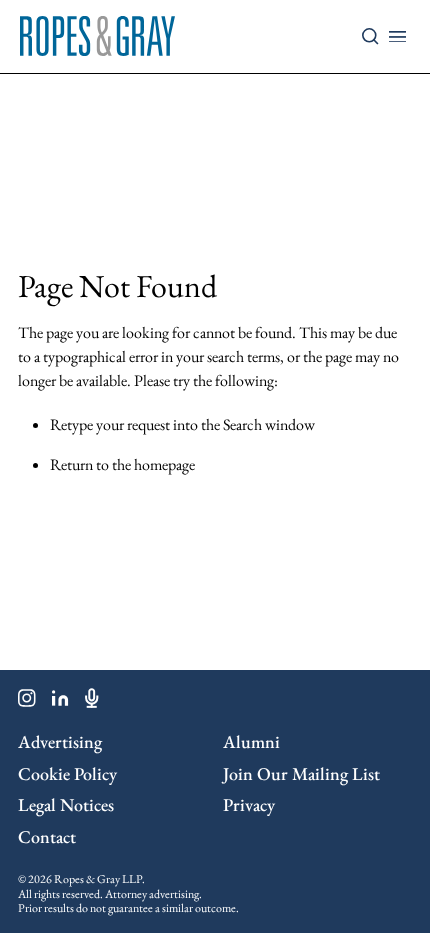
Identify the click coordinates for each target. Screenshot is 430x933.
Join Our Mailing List (301, 773)
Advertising (60, 741)
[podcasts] (92, 702)
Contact (47, 836)
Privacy (249, 804)
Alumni (251, 741)
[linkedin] (60, 702)
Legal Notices (66, 804)
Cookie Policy (67, 773)
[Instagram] (27, 702)
